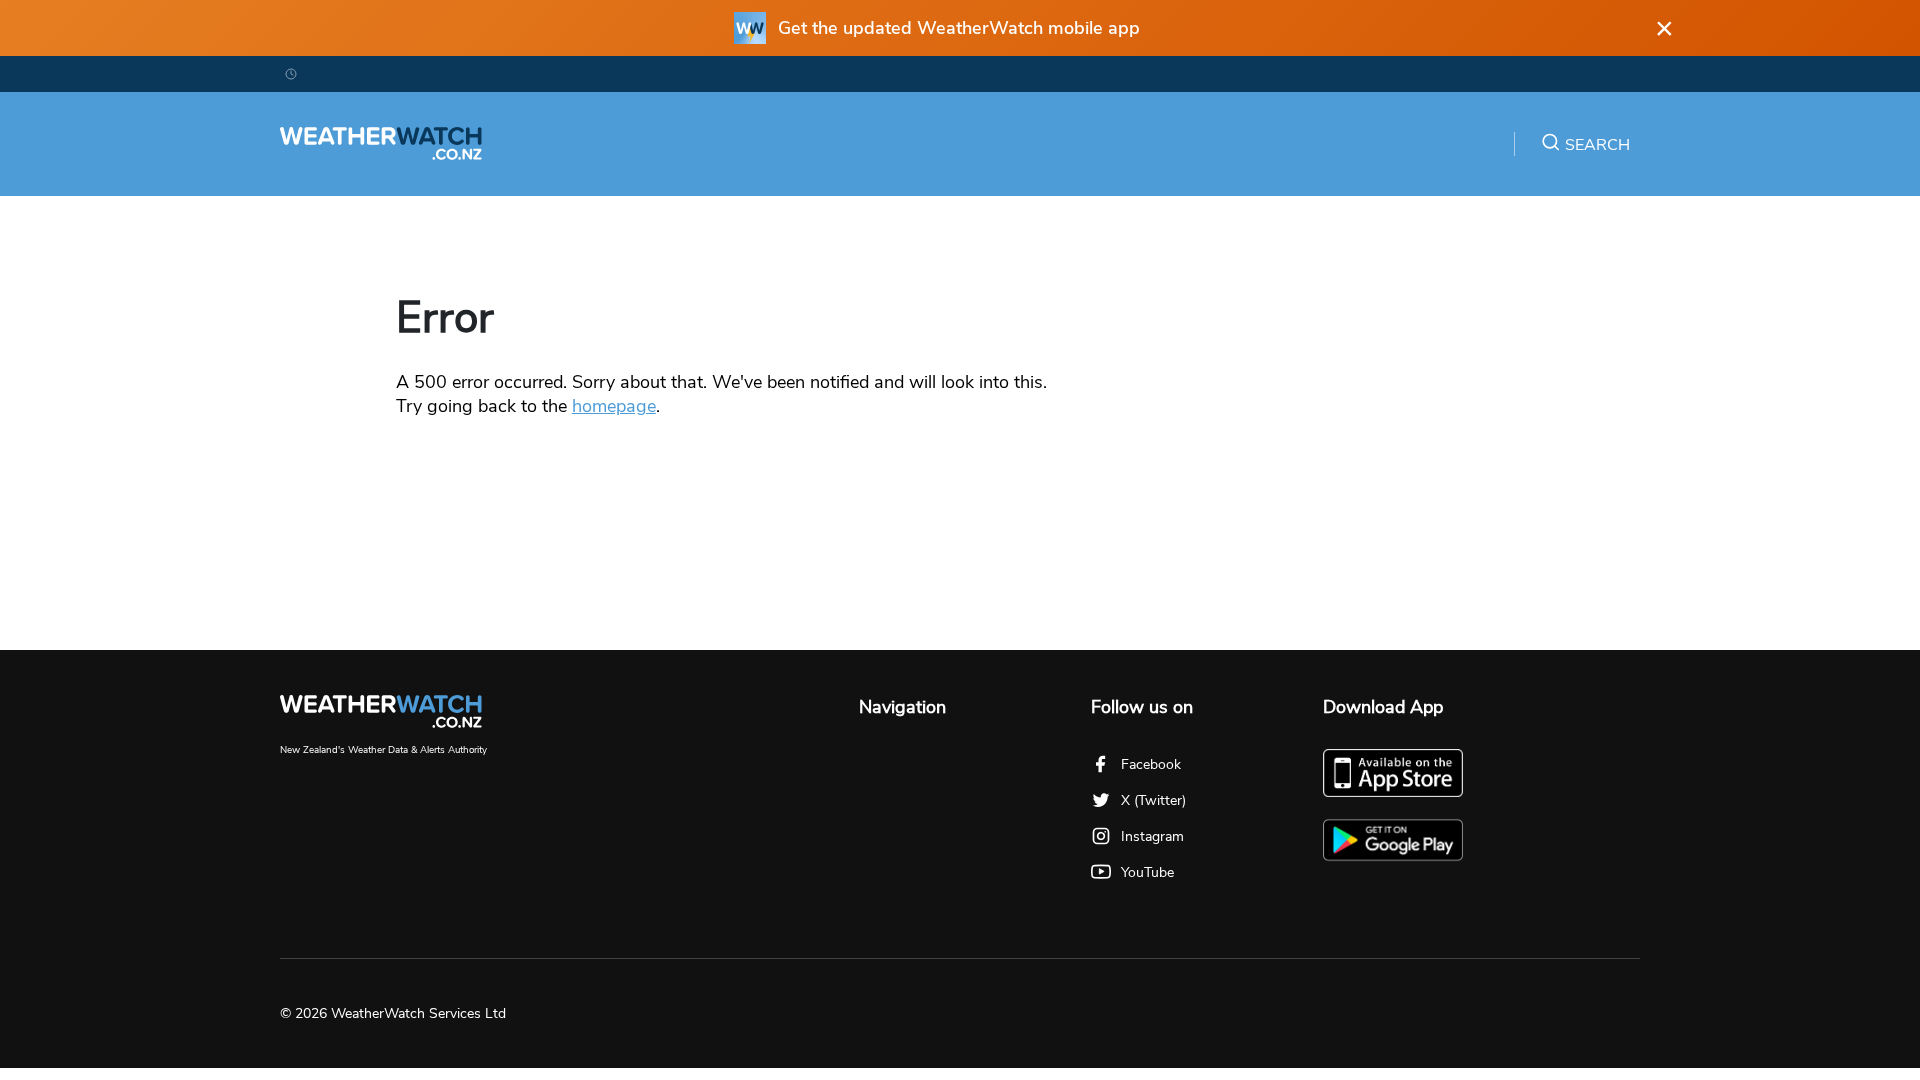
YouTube (1147, 872)
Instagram (1152, 836)
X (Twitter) (1153, 800)
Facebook (1151, 764)
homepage (614, 406)
